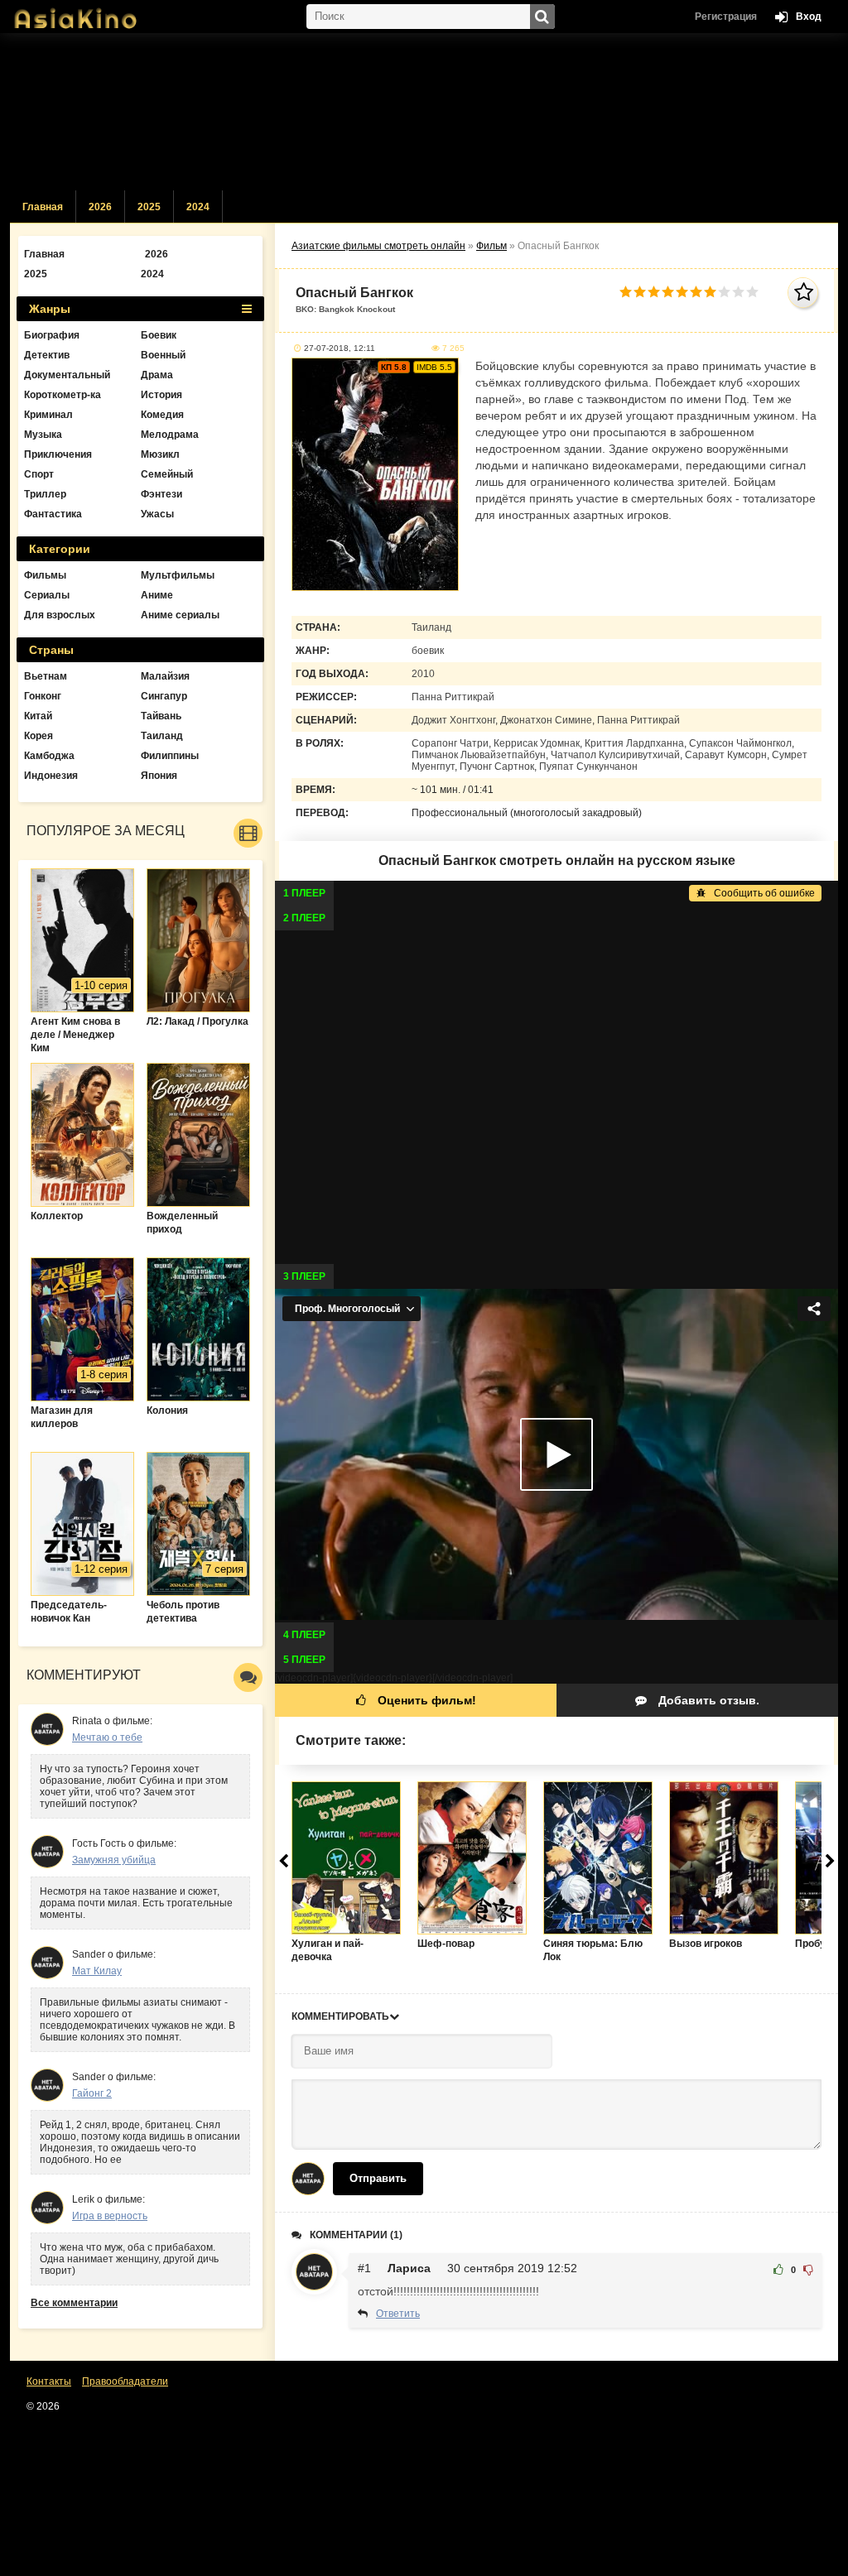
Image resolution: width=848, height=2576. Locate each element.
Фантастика (53, 514)
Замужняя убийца (114, 1860)
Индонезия (51, 776)
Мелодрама (170, 435)
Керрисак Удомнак (537, 743)
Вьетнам (46, 676)
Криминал (48, 415)
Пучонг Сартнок (497, 767)
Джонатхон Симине (546, 720)
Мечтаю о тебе (107, 1737)
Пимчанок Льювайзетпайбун (479, 755)
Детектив (47, 355)
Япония (159, 776)
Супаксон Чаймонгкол (740, 743)
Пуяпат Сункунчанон (588, 767)
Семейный (167, 474)
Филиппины (170, 756)
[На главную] (93, 12)
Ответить (398, 2314)
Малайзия (165, 676)
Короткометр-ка (63, 395)
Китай (38, 716)
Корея (39, 736)
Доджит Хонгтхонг (453, 720)
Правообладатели (125, 2381)
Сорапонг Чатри (450, 743)
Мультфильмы (178, 575)
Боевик (159, 335)
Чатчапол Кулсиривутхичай (615, 755)
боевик (428, 651)
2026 (100, 207)
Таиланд (431, 627)
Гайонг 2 (92, 2093)
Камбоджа (49, 756)
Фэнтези (161, 494)
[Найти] (542, 17)
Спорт (39, 474)
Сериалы (47, 595)
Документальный (67, 375)
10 (752, 292)
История (161, 395)
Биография (52, 335)
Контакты (49, 2381)
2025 (149, 207)
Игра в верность (110, 2216)
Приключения (58, 454)
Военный (163, 355)
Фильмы (45, 575)
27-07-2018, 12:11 (340, 348)
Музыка (43, 435)
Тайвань (161, 716)
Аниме (157, 595)
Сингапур (164, 696)
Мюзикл (160, 454)
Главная (43, 207)
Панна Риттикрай (453, 697)
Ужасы (157, 514)
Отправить (378, 2178)
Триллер (45, 494)
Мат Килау (97, 1971)
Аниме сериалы (180, 615)
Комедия (162, 415)
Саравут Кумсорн (726, 755)
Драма (157, 375)
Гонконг (43, 696)
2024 (198, 207)
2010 (423, 674)
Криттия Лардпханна (634, 743)
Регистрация (726, 17)
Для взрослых (60, 615)
